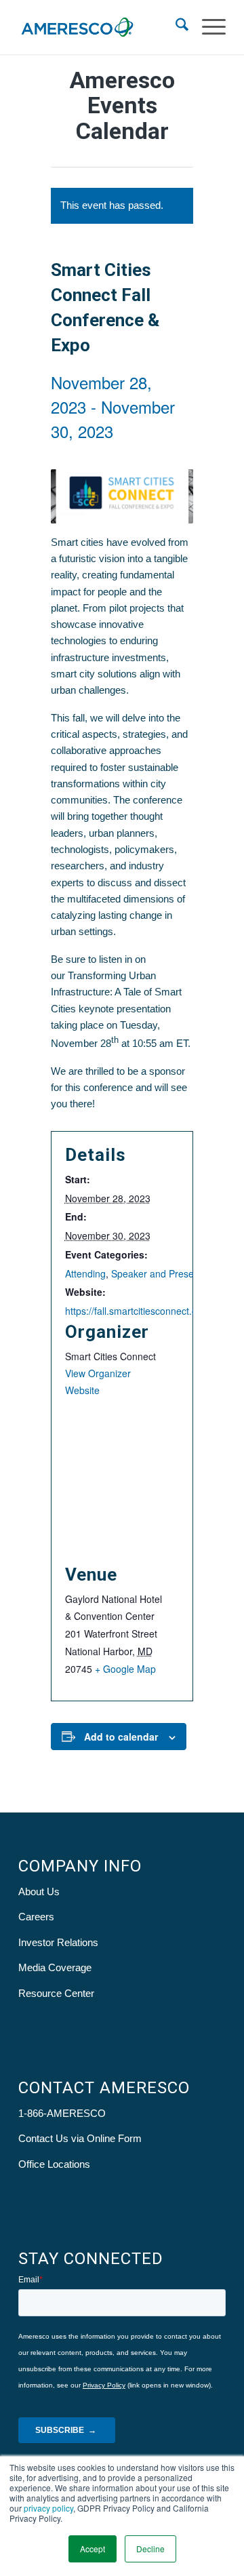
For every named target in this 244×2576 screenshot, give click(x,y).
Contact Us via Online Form (80, 2138)
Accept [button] (93, 2549)
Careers (36, 1917)
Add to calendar (121, 1737)
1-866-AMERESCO (62, 2113)
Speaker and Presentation (167, 1273)
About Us (39, 1891)
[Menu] (207, 27)
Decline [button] (150, 2549)
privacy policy (48, 2508)
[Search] (175, 27)
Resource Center (56, 1993)
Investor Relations (58, 1942)
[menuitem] (175, 27)
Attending (85, 1273)
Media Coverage (55, 1967)
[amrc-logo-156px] (101, 27)
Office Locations (54, 2164)
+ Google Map (125, 1669)
